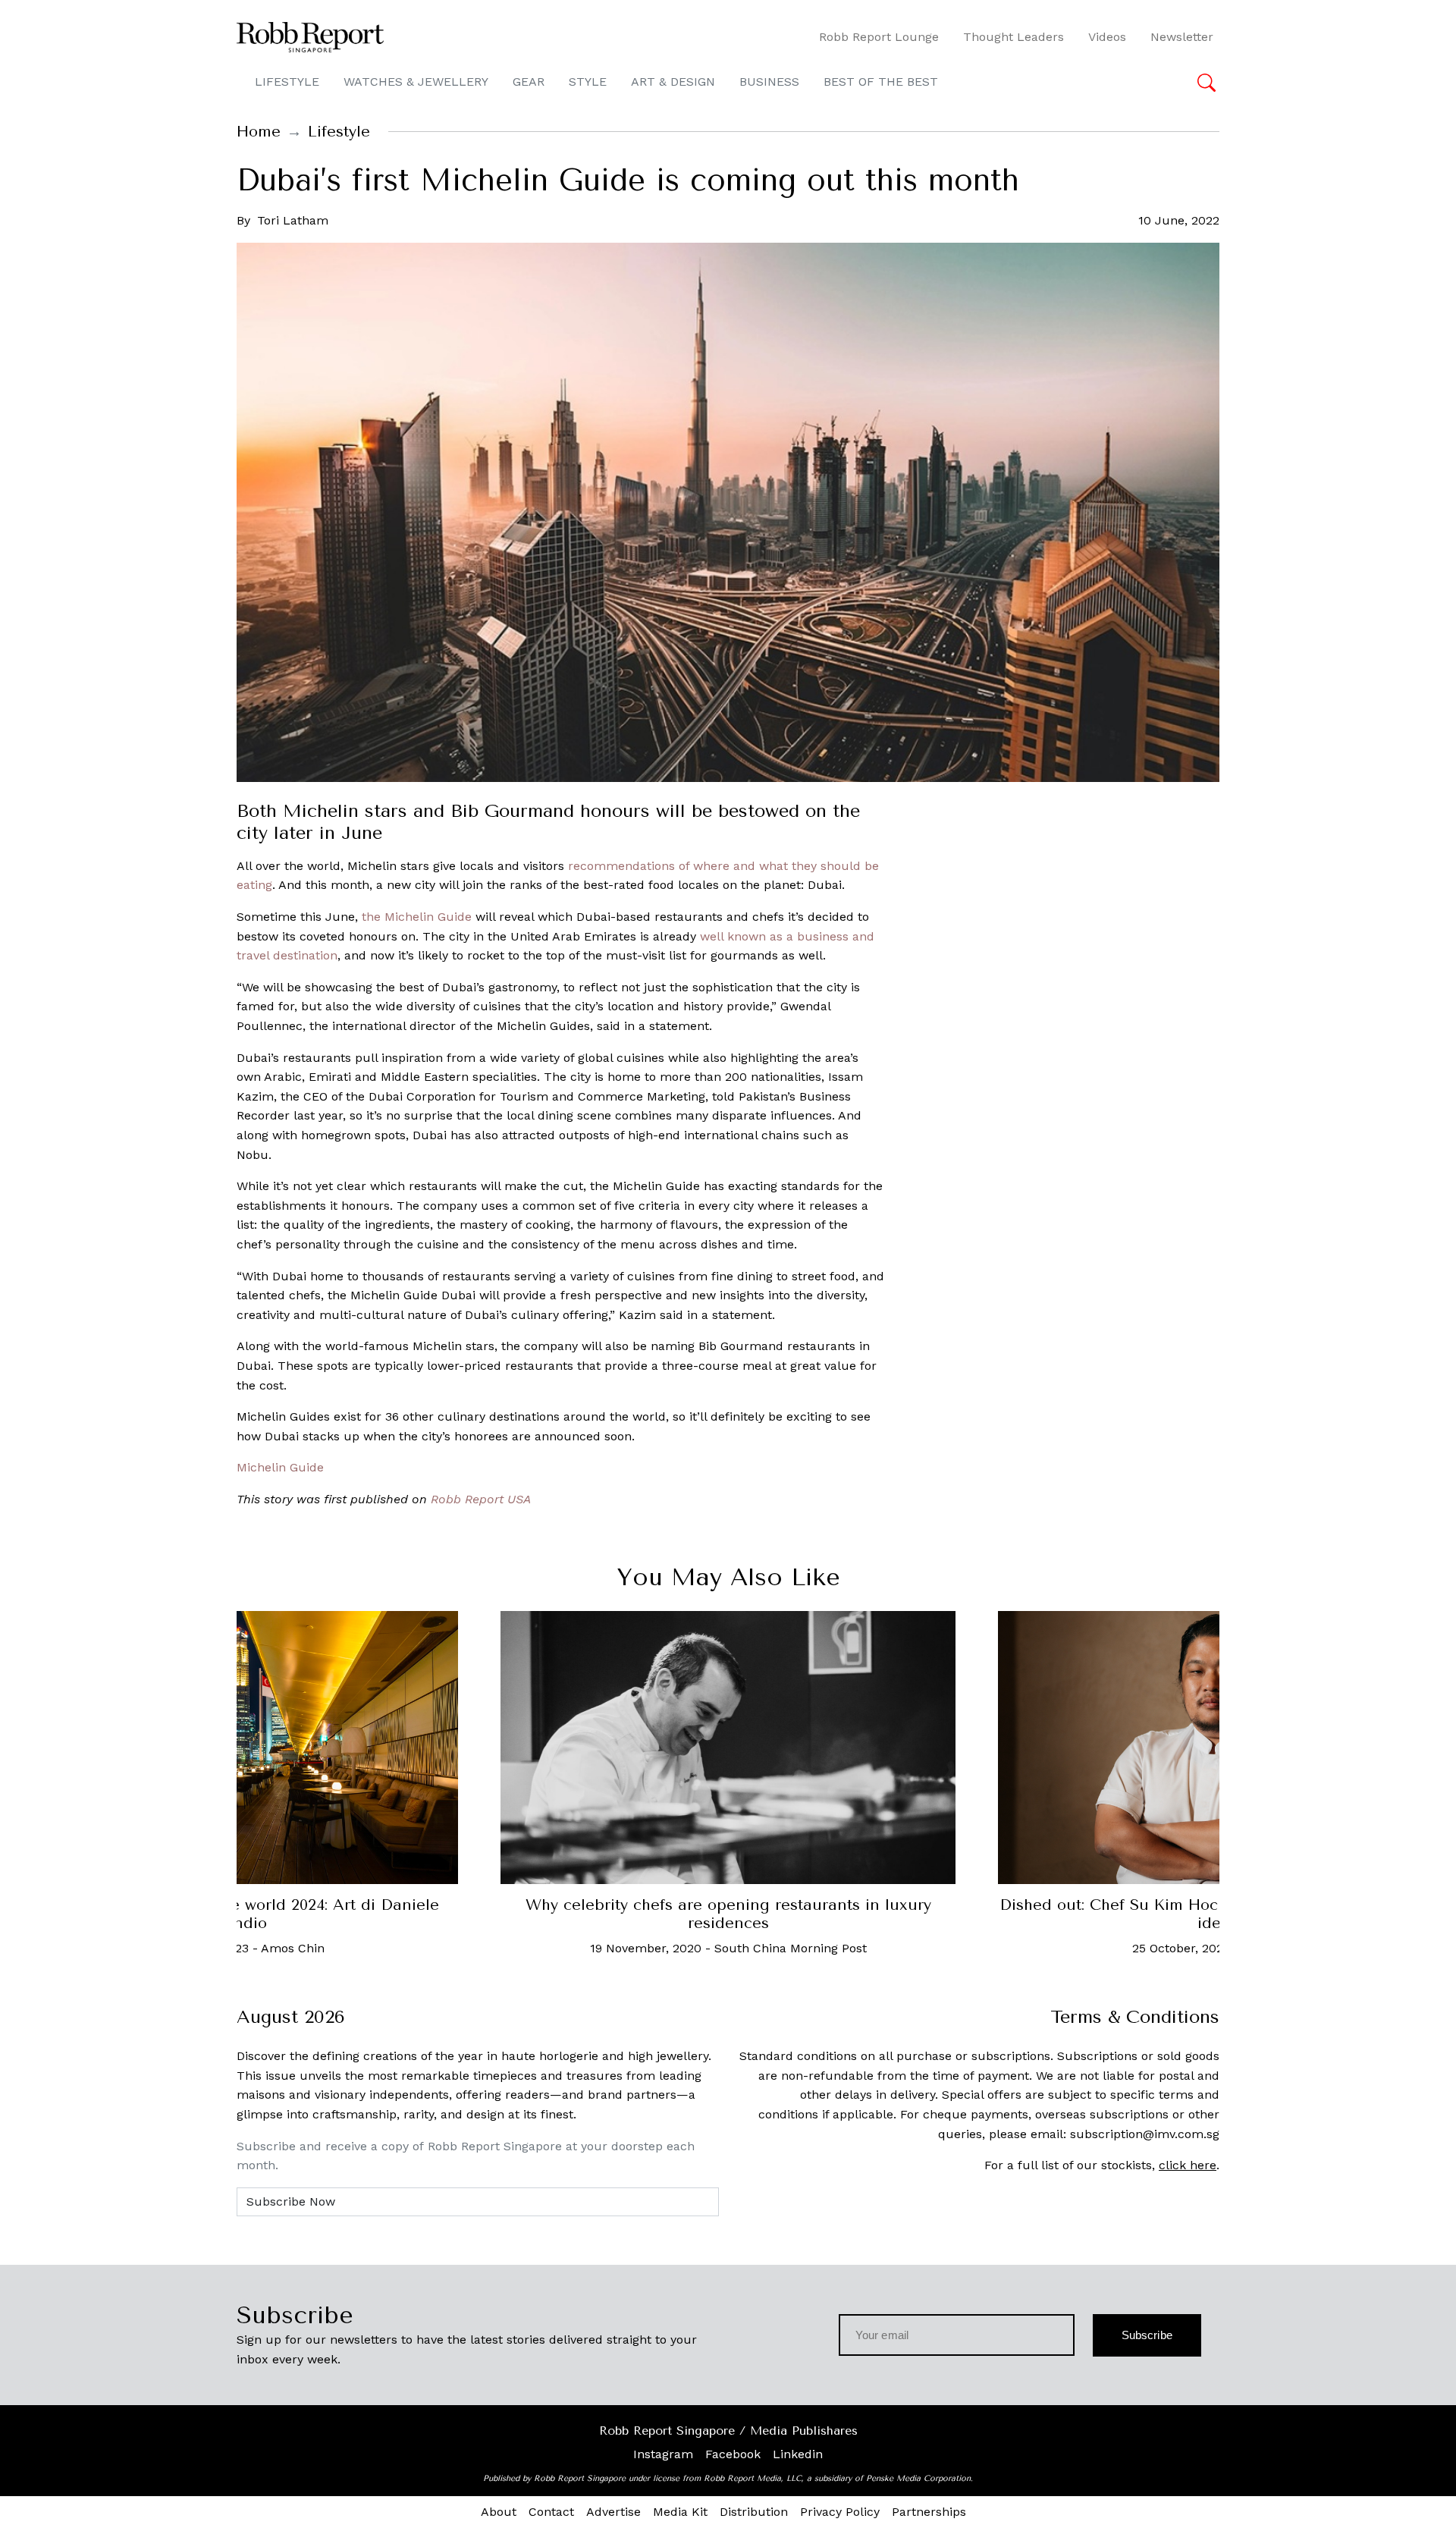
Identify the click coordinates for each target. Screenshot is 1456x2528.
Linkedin (798, 2454)
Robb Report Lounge (879, 37)
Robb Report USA (481, 1499)
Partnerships (929, 2512)
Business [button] (769, 82)
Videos (1107, 37)
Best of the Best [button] (881, 82)
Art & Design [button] (673, 82)
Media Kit (680, 2512)
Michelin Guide (280, 1467)
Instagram (663, 2454)
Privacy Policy (840, 2512)
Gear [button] (529, 82)
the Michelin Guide (417, 917)
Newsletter (1182, 37)
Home (259, 132)
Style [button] (588, 82)
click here (1188, 2165)
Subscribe (1147, 2335)
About (499, 2512)
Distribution (754, 2512)
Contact (551, 2512)
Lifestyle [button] (287, 82)
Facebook (733, 2454)
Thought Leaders (1014, 37)
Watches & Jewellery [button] (416, 82)
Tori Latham (293, 220)
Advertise (613, 2512)
